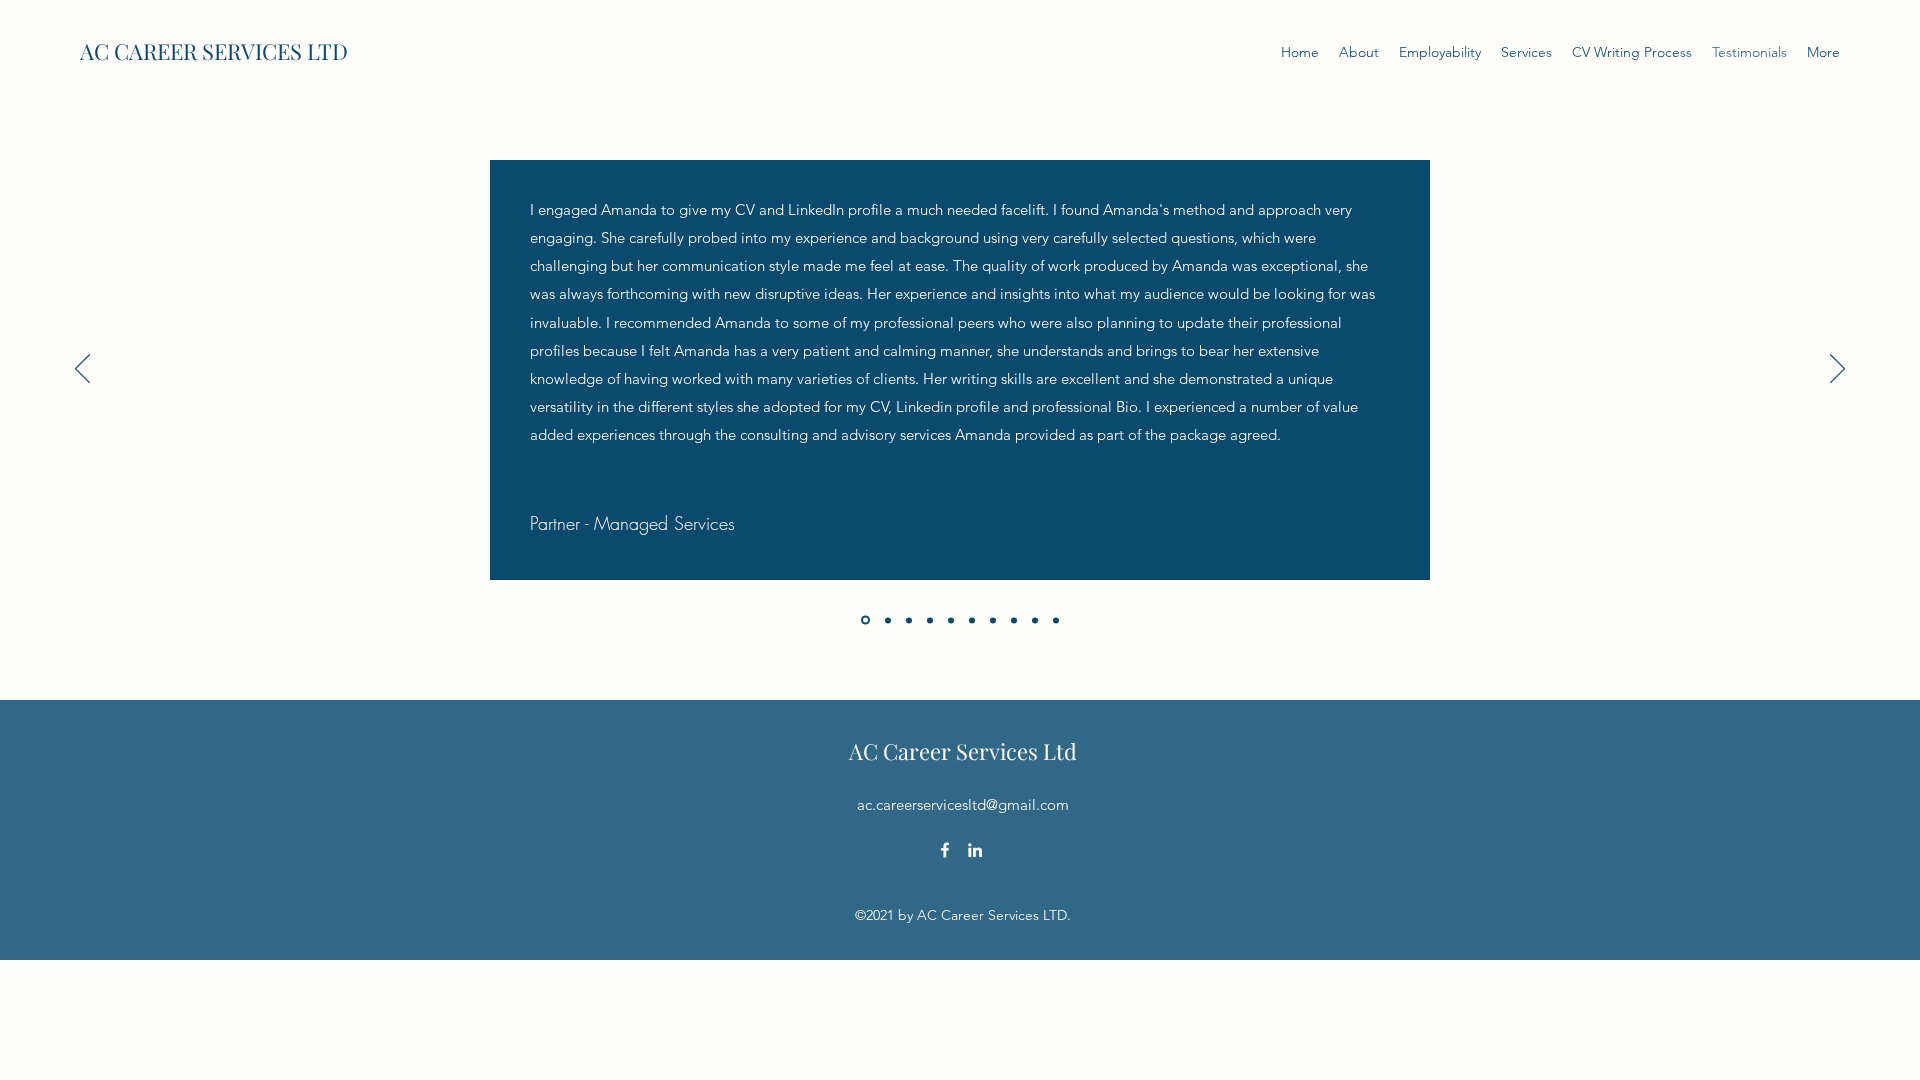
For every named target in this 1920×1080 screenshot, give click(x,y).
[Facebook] (945, 850)
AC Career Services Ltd (963, 751)
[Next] (1837, 370)
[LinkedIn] (975, 850)
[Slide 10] (1056, 620)
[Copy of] (1035, 620)
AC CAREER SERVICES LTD (214, 51)
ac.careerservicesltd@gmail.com (963, 804)
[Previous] (82, 370)
